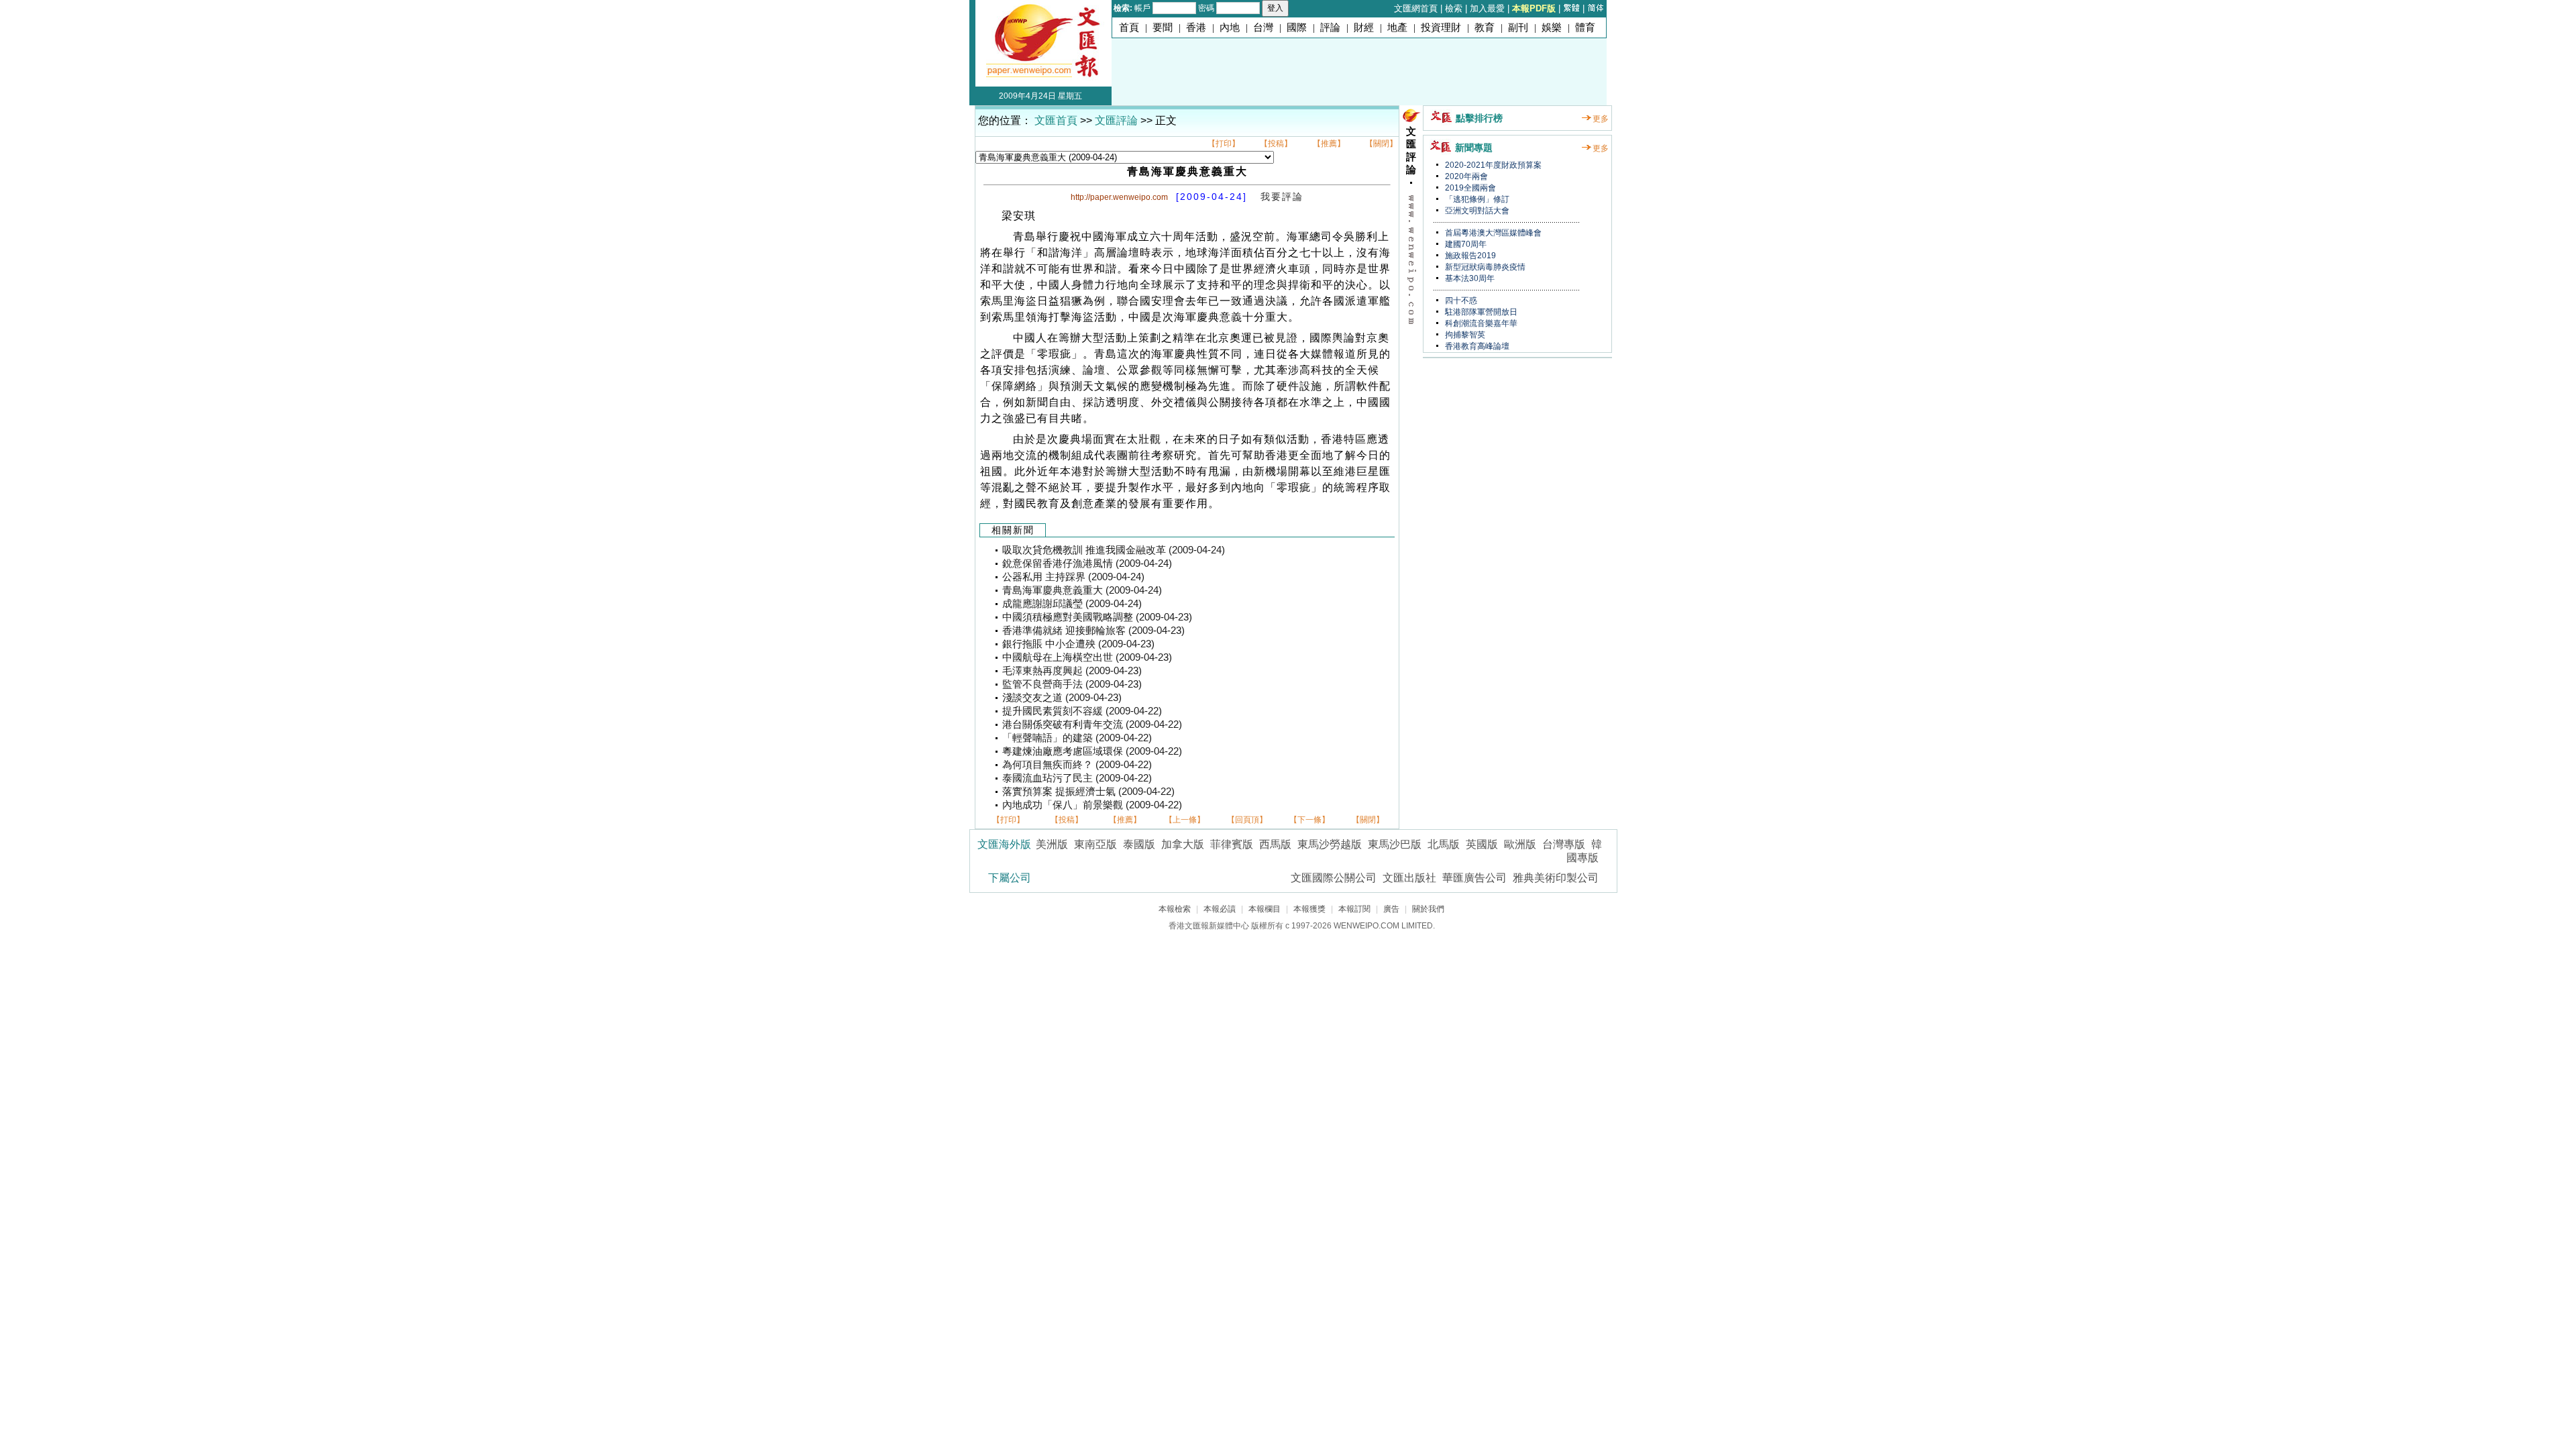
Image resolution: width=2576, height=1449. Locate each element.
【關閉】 (1381, 144)
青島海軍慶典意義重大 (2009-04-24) (1082, 590)
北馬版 (1444, 844)
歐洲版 (1520, 844)
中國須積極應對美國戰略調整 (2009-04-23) (1097, 617)
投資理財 (1441, 28)
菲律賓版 (1232, 844)
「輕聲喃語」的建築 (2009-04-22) (1077, 738)
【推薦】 (1329, 144)
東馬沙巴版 (1395, 844)
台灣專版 (1564, 844)
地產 (1397, 28)
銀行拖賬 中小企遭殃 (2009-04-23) (1078, 644)
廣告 (1391, 909)
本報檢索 (1175, 909)
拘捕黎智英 (1464, 335)
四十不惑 (1460, 301)
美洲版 (1052, 844)
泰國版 (1139, 844)
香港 (1196, 28)
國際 (1297, 28)
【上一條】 (1185, 820)
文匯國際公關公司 (1334, 878)
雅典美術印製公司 (1556, 878)
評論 (1330, 28)
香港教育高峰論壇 (1476, 346)
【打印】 (1224, 144)
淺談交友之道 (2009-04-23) (1062, 698)
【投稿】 (1276, 144)
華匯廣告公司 (1474, 878)
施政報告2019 (1469, 256)
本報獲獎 (1309, 909)
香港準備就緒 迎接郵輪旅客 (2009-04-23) (1093, 631)
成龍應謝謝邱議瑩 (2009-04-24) (1072, 604)
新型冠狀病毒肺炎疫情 (1484, 267)
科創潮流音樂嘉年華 (1480, 323)
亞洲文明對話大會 (1476, 211)
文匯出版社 (1409, 878)
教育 (1485, 28)
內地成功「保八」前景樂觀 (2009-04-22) (1092, 805)
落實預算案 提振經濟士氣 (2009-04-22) (1088, 792)
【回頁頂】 (1247, 820)
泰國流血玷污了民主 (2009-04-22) (1077, 778)
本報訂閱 (1354, 909)
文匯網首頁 (1416, 8)
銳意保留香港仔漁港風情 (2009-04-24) (1087, 563)
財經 (1364, 28)
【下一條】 (1309, 820)
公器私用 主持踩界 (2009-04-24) (1073, 577)
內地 (1230, 28)
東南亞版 (1095, 844)
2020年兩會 (1465, 176)
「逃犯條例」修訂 (1476, 199)
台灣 (1263, 28)
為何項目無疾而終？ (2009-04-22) (1077, 765)
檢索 (1454, 8)
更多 (1601, 119)
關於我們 (1428, 909)
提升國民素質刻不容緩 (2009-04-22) (1082, 711)
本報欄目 (1265, 909)
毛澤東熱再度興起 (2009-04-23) (1072, 671)
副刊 (1518, 28)
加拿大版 (1183, 844)
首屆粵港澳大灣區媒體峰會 (1492, 233)
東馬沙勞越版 (1330, 844)
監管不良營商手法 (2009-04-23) (1072, 684)
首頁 (1129, 28)
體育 (1585, 28)
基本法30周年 (1469, 278)
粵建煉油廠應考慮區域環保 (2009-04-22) (1092, 751)
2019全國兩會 (1469, 188)
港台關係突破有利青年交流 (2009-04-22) (1092, 724)
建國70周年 (1465, 244)
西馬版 (1275, 844)
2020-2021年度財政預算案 (1492, 165)
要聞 (1163, 28)
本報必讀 (1220, 909)
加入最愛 (1487, 8)
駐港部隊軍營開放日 (1480, 312)
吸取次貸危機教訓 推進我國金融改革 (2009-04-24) (1114, 550)
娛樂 (1552, 28)
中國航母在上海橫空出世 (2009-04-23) (1087, 657)
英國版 (1482, 844)
